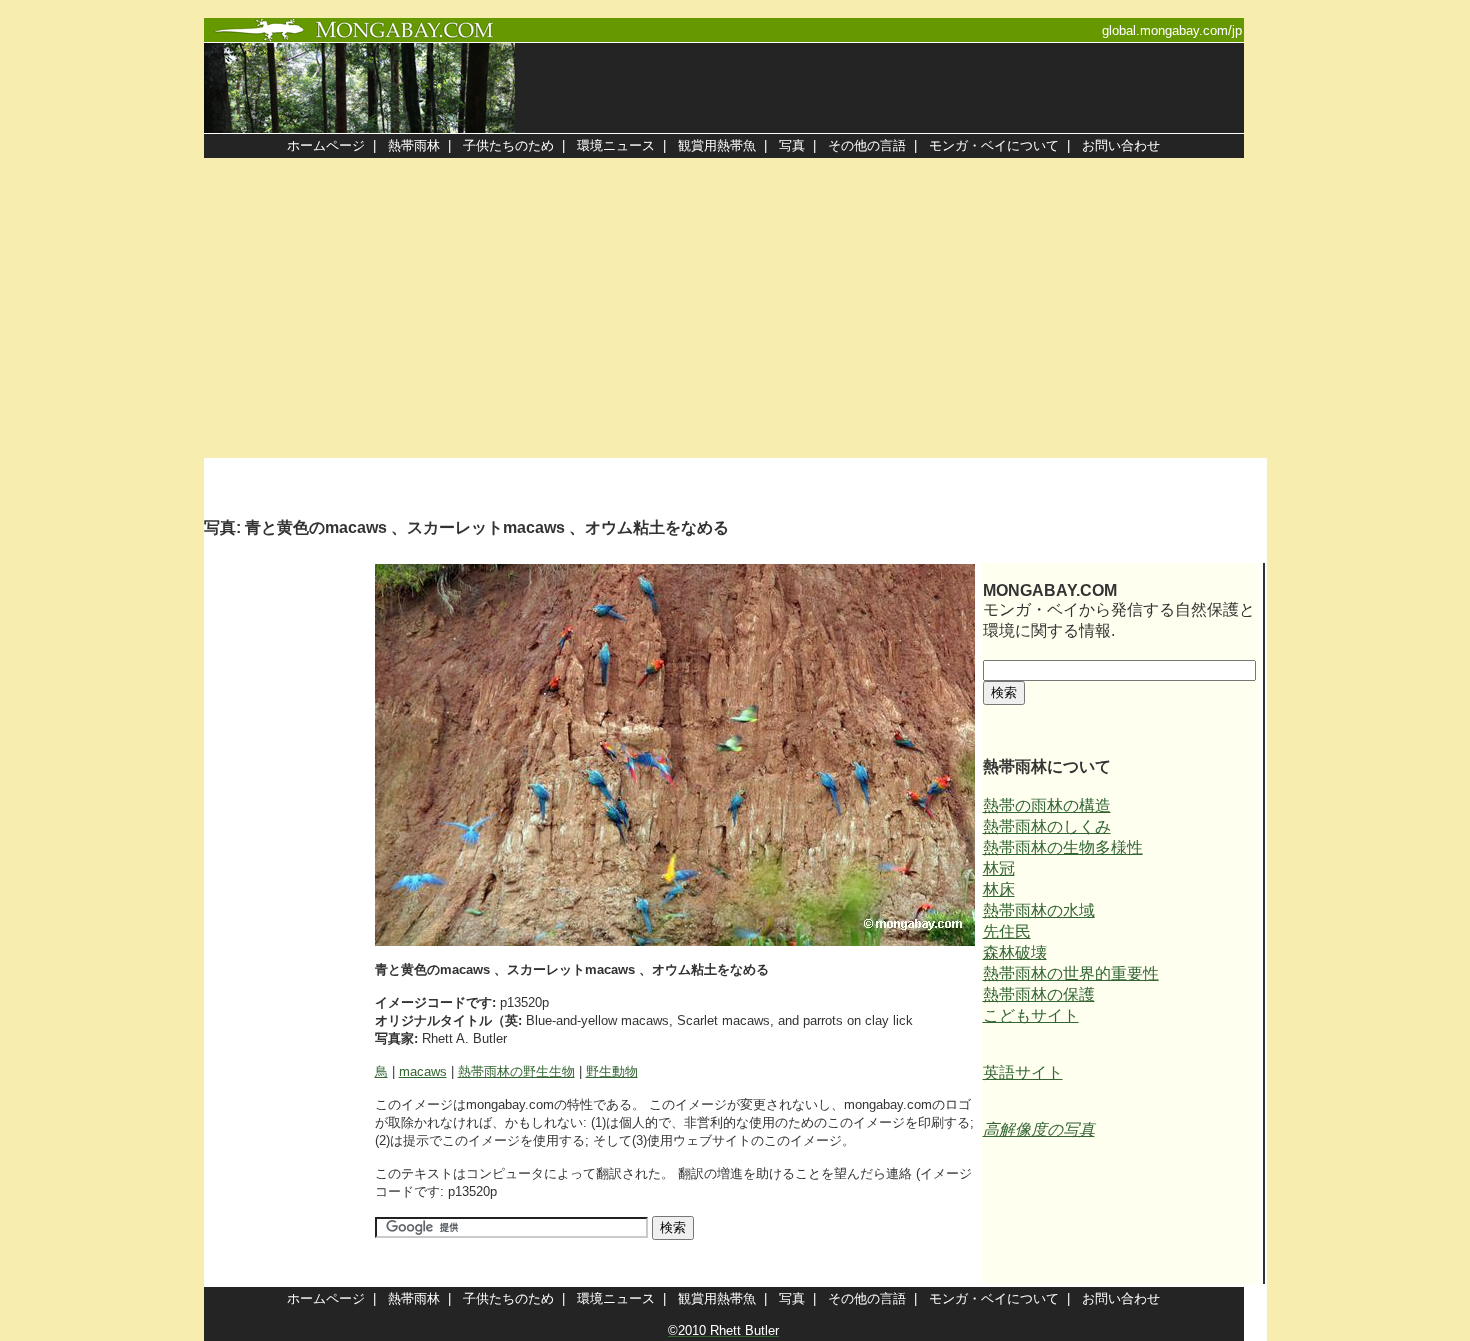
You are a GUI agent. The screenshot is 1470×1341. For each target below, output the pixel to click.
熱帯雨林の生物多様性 (1063, 847)
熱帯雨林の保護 (1039, 994)
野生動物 (612, 1071)
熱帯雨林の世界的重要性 (1071, 973)
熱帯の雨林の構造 (1047, 805)
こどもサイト (1031, 1015)
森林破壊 (1015, 952)
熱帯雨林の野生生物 (516, 1071)
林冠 (999, 868)
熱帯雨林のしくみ (1047, 826)
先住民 (1007, 931)
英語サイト (1023, 1072)
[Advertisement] (735, 308)
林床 (999, 889)
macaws (423, 1071)
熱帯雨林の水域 (1039, 910)
